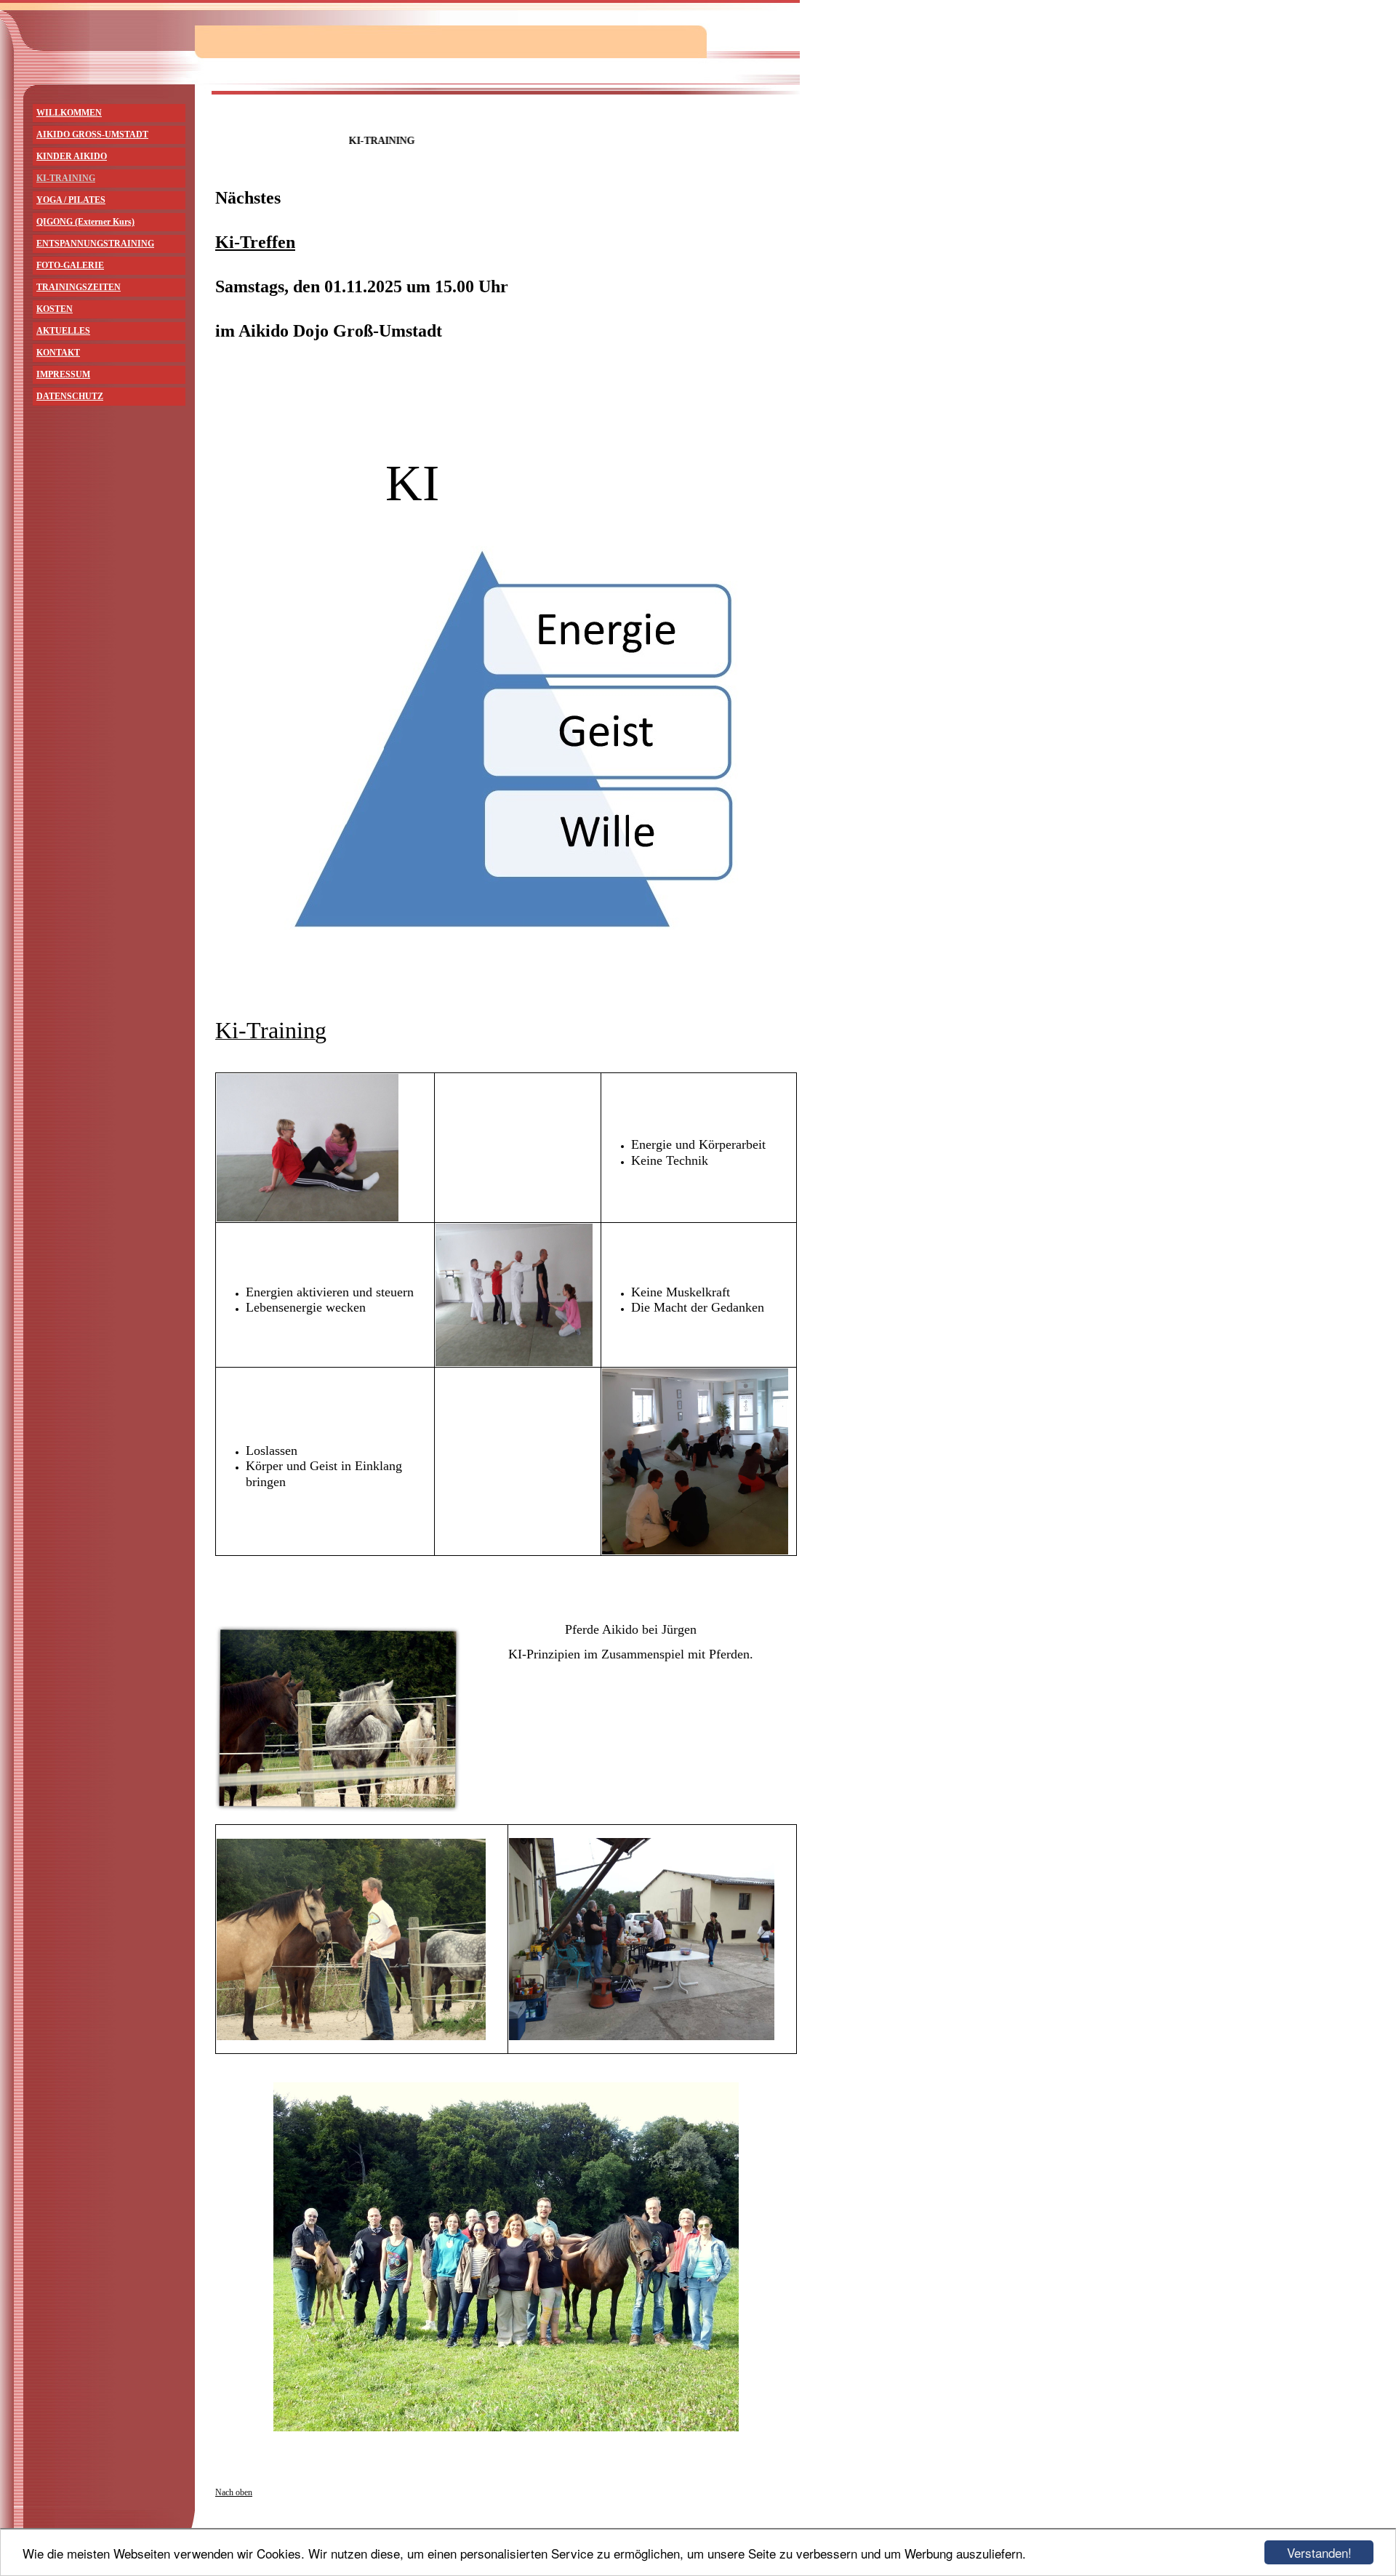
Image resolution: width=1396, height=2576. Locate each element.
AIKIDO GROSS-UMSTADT (92, 135)
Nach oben (234, 2492)
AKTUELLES (63, 331)
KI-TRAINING (66, 178)
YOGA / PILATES (71, 200)
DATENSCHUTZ (70, 396)
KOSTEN (55, 309)
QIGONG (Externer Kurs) (85, 222)
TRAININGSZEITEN (79, 287)
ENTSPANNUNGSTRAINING (95, 244)
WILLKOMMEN (69, 113)
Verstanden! (1319, 2552)
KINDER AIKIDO (72, 156)
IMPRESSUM (63, 374)
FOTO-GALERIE (70, 265)
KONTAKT (58, 353)
